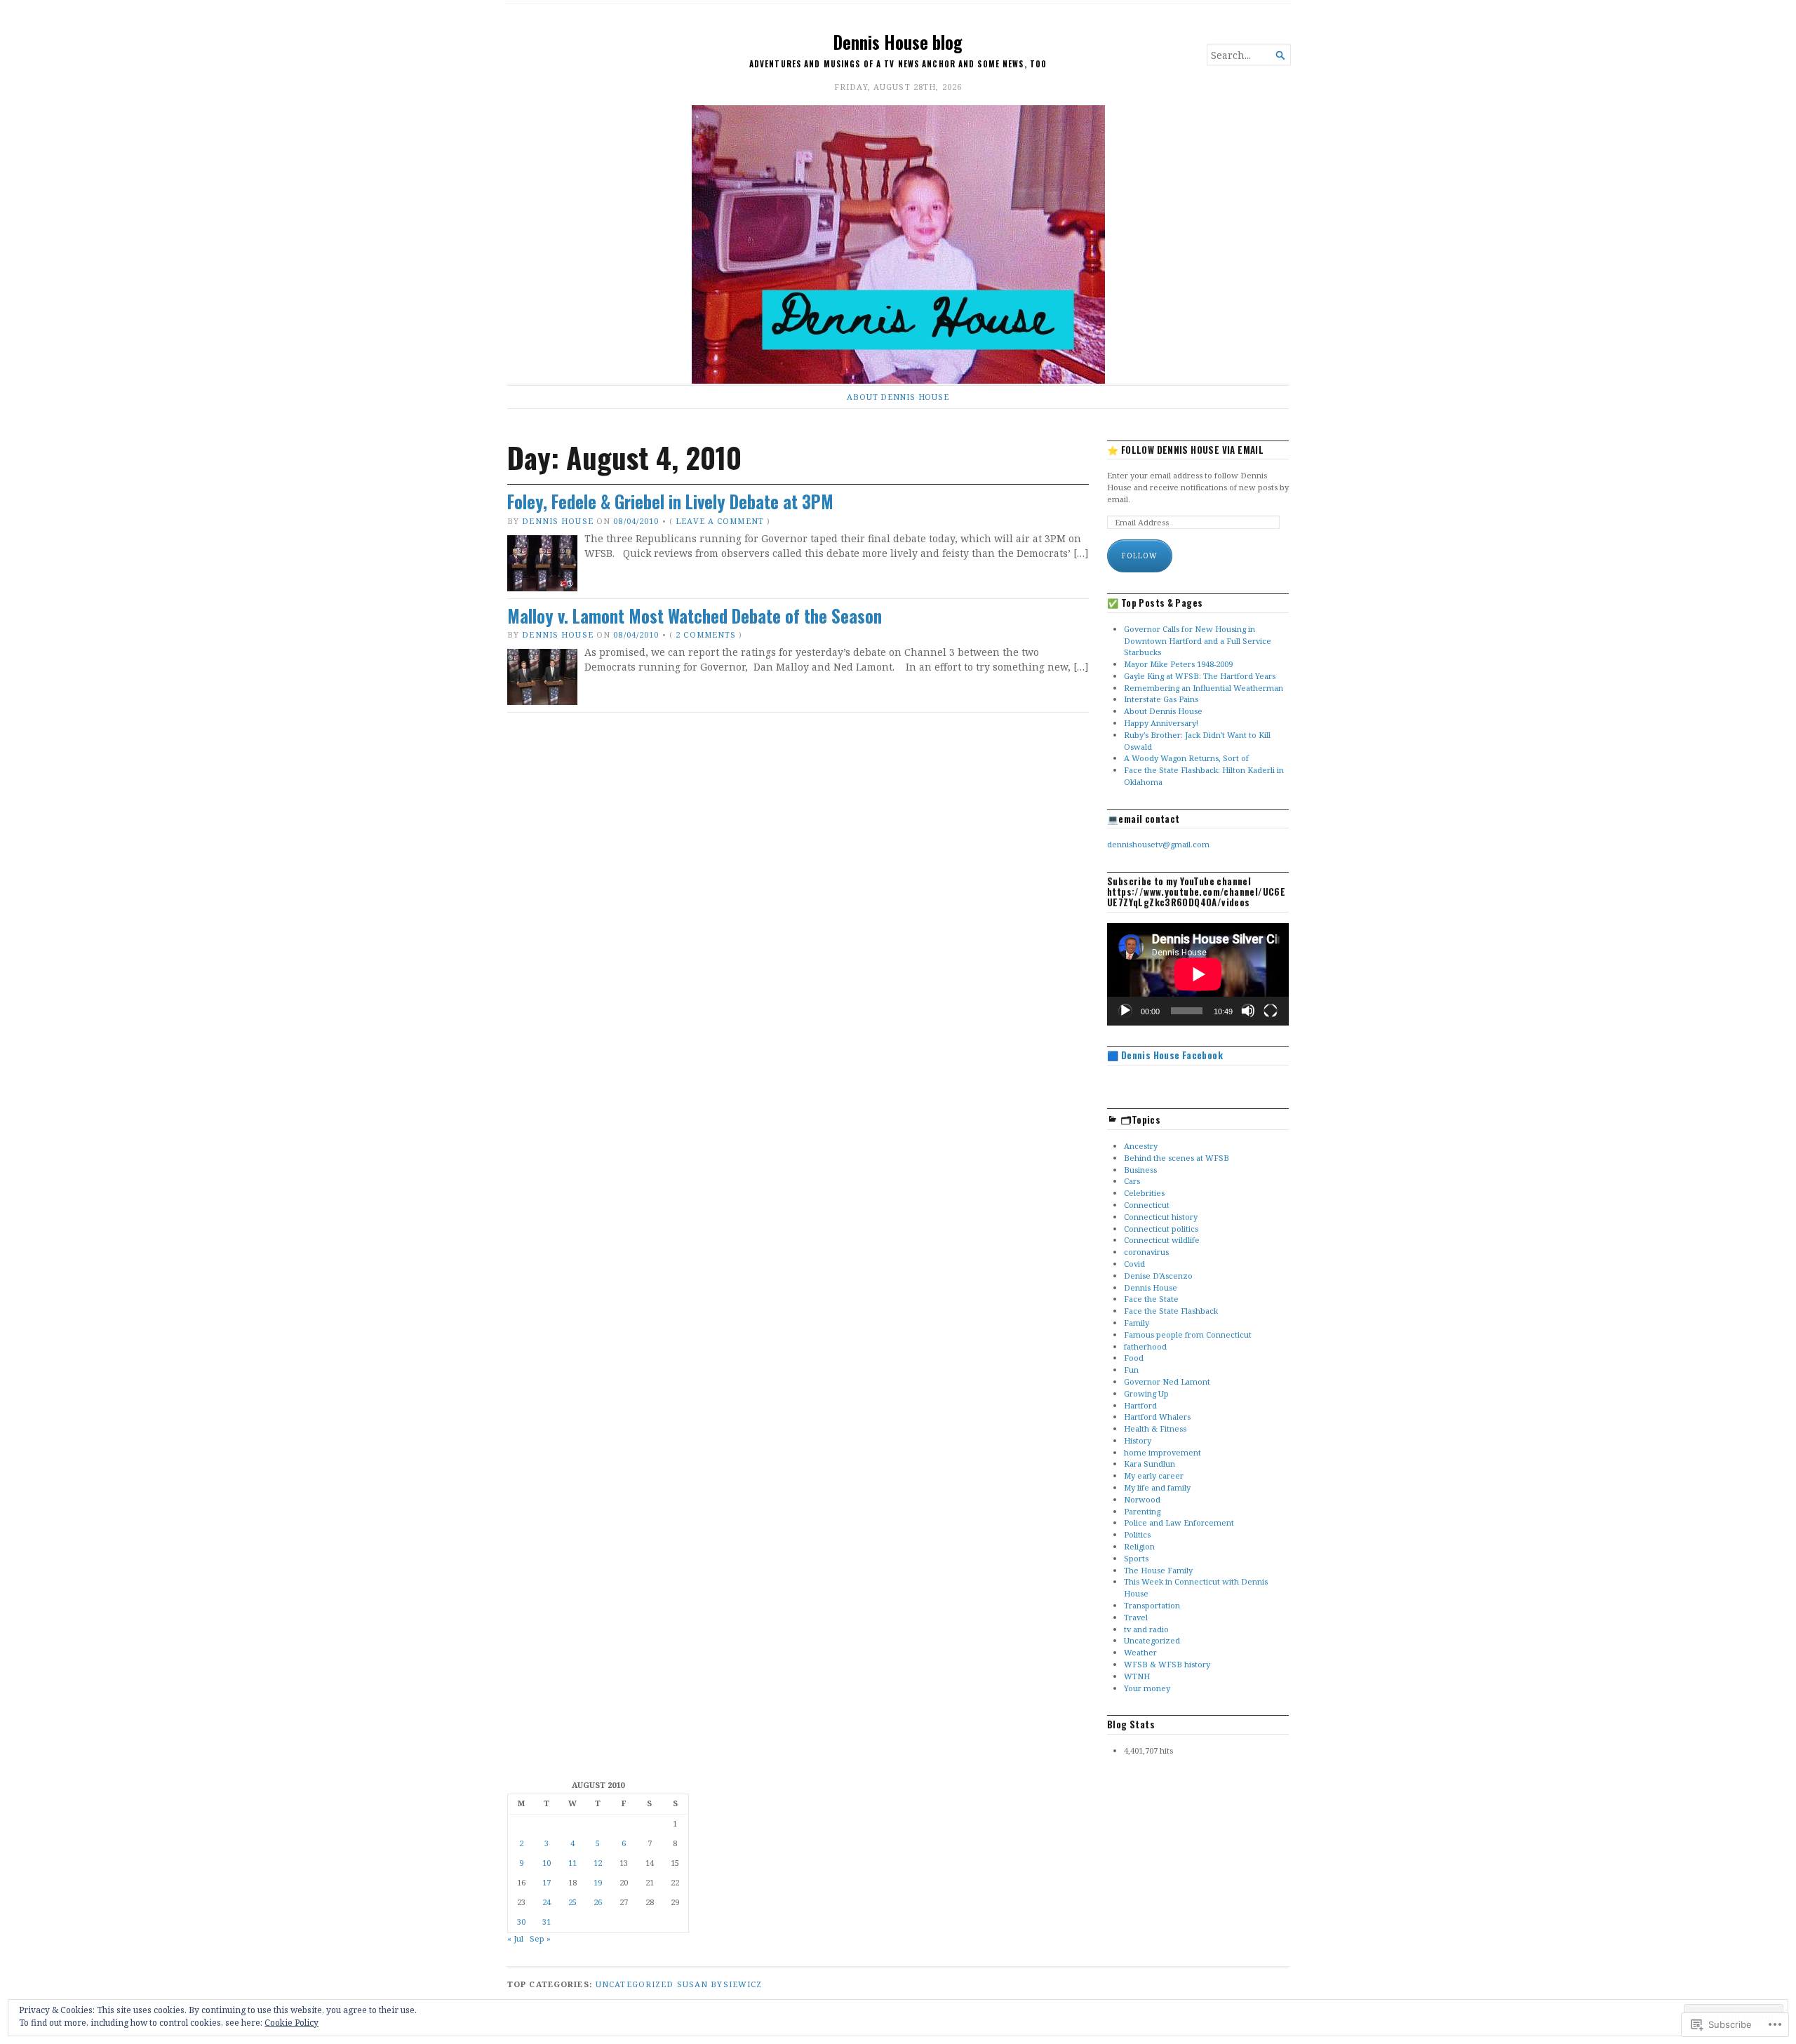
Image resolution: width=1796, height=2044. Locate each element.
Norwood (1142, 1499)
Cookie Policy (291, 2023)
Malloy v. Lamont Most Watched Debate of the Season (695, 616)
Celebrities (1144, 1193)
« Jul (515, 1938)
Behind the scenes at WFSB (1177, 1158)
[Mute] (1248, 1011)
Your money (1147, 1688)
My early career (1154, 1475)
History (1138, 1440)
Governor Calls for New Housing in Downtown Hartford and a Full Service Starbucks (1198, 641)
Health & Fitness (1155, 1428)
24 (547, 1902)
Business (1140, 1170)
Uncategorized (1152, 1640)
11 (572, 1863)
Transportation (1152, 1605)
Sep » (540, 1938)
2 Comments (706, 634)
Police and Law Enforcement (1179, 1522)
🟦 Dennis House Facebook (1165, 1055)
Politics (1137, 1534)
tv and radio (1146, 1629)
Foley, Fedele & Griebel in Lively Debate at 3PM (670, 502)
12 (598, 1863)
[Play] (1125, 1011)
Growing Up (1146, 1393)
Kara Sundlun (1150, 1464)
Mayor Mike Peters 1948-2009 (1178, 664)
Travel (1136, 1617)
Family (1137, 1323)
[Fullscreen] (1271, 1011)
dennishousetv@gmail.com (1158, 844)
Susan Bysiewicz (720, 1984)
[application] (1198, 974)
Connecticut (1147, 1205)
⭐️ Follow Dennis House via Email (1185, 450)
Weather (1140, 1652)
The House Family (1158, 1570)
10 (547, 1863)
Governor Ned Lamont (1167, 1381)
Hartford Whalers (1157, 1417)
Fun (1131, 1370)
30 (521, 1922)
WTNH (1137, 1676)
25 (572, 1902)
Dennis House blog (898, 42)
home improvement (1162, 1452)
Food (1134, 1358)
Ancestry (1141, 1146)
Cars (1132, 1181)
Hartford (1140, 1405)
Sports (1136, 1558)
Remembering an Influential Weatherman (1204, 688)
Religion (1139, 1546)
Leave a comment (720, 521)
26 (598, 1902)
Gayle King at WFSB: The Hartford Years (1200, 676)
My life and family (1157, 1487)
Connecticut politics (1161, 1229)
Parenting (1142, 1511)
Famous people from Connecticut (1188, 1334)
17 (547, 1882)
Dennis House (557, 521)
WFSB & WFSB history (1167, 1664)
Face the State (1151, 1299)
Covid (1134, 1264)
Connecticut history (1161, 1217)
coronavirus (1146, 1252)
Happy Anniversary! (1161, 723)
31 (547, 1922)
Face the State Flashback (1171, 1311)
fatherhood (1145, 1346)
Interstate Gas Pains (1161, 699)
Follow (1140, 556)
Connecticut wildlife (1162, 1240)
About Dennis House (898, 397)
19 (598, 1882)
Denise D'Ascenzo (1158, 1276)
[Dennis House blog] (898, 244)
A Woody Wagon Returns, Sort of (1186, 758)
